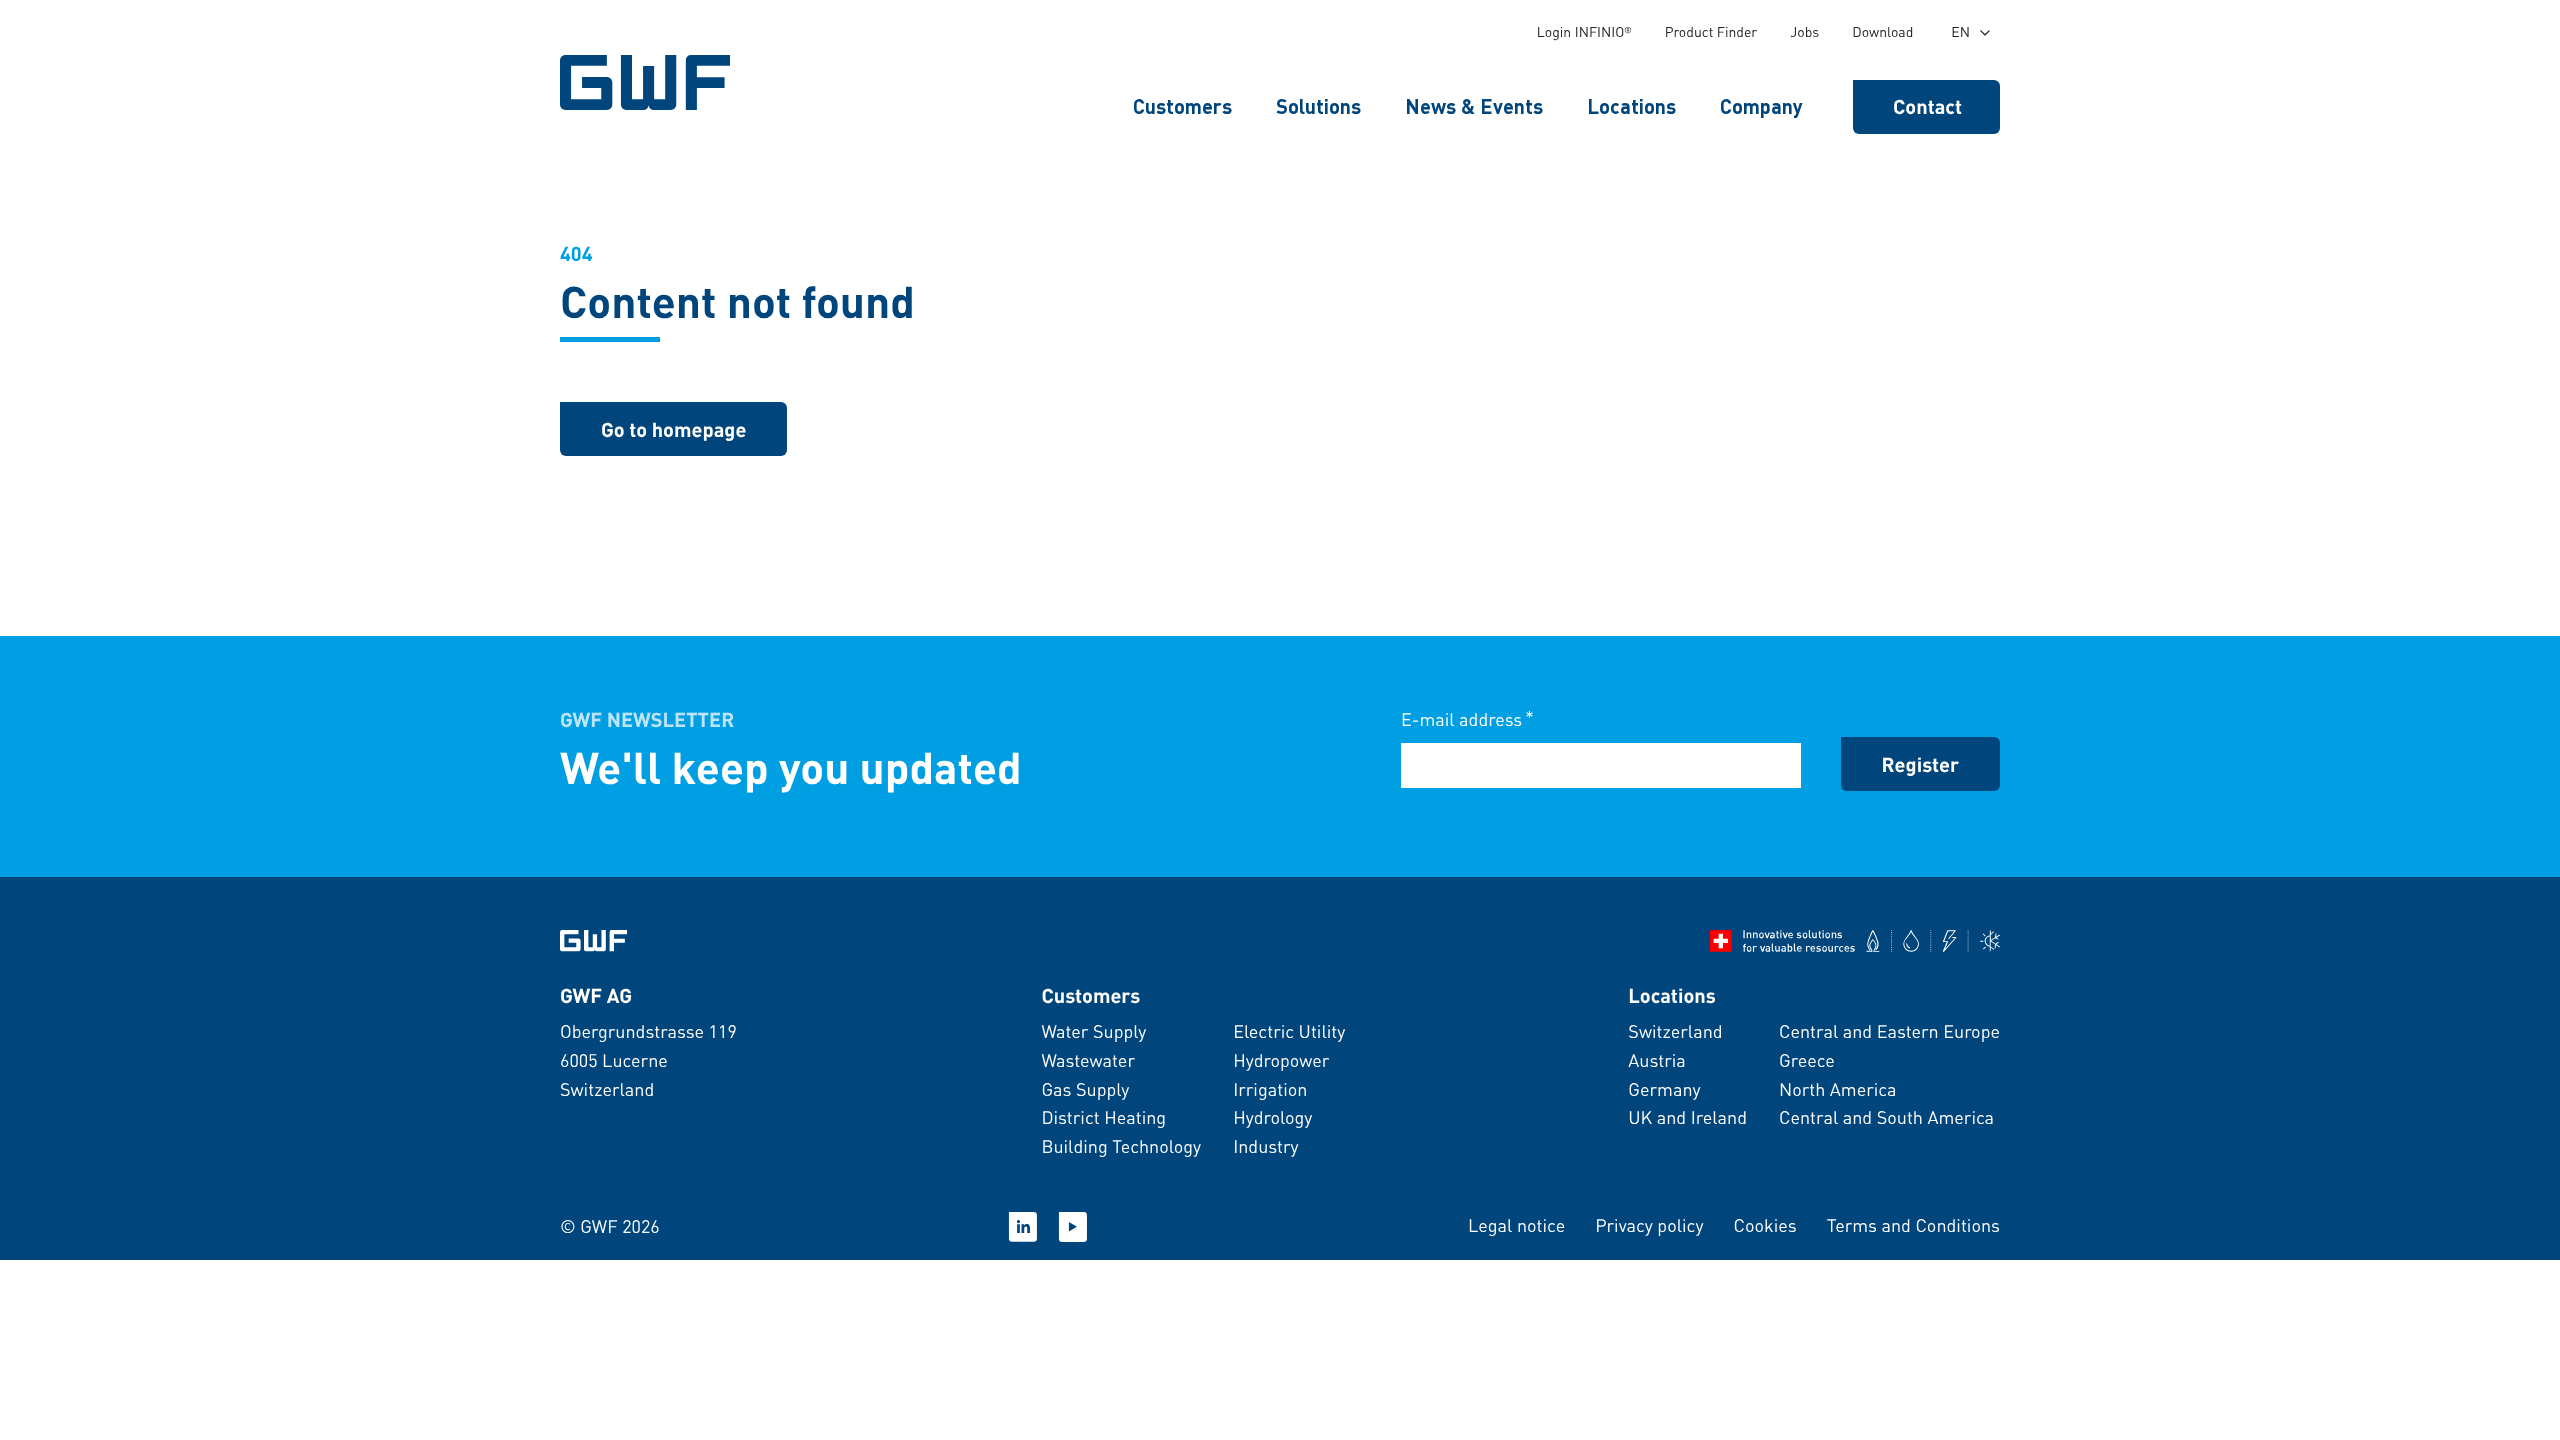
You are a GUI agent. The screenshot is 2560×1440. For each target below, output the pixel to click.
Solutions (1318, 106)
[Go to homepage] (593, 941)
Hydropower (1281, 1060)
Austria (1656, 1060)
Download (1882, 32)
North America (1837, 1089)
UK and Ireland (1687, 1117)
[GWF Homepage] (650, 82)
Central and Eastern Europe (1889, 1031)
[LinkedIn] (1023, 1227)
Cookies (1764, 1225)
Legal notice (1516, 1225)
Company (1761, 106)
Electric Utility (1289, 1031)
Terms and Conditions (1913, 1225)
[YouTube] (1073, 1227)
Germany (1664, 1089)
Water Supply (1093, 1031)
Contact (1927, 106)
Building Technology (1121, 1146)
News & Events (1474, 106)
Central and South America (1886, 1117)
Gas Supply (1085, 1089)
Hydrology (1272, 1117)
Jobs (1804, 32)
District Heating (1103, 1117)
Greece (1807, 1060)
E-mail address (1467, 718)
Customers (1182, 106)
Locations (1631, 106)
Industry (1265, 1146)
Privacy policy (1649, 1225)
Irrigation (1270, 1089)
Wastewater (1088, 1060)
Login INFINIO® (1584, 32)
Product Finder (1711, 32)
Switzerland (1675, 1031)
